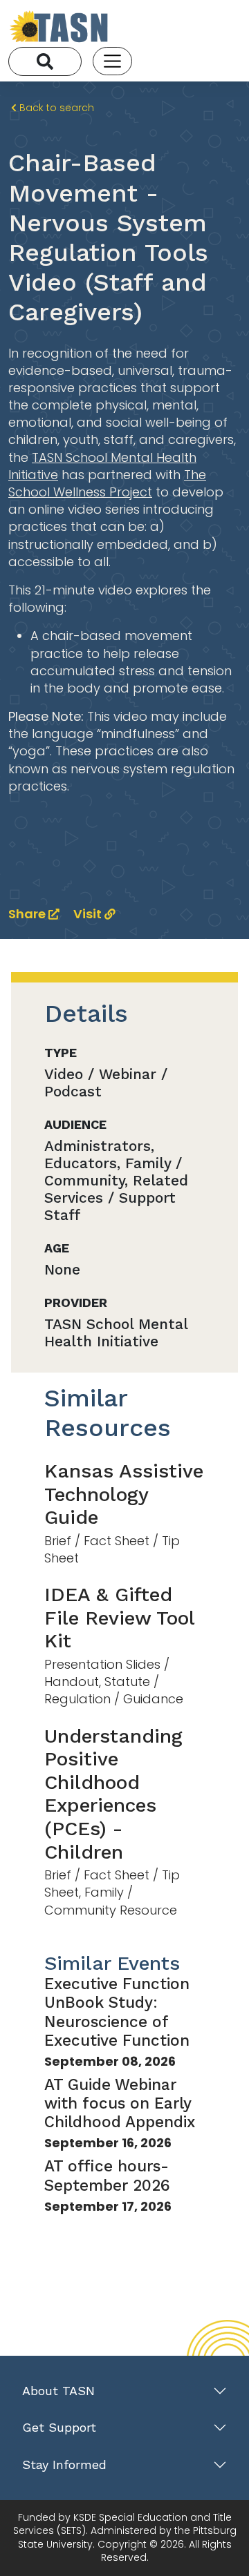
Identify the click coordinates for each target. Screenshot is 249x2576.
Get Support (59, 2427)
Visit (89, 914)
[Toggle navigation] (112, 61)
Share (28, 914)
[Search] (45, 61)
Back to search (55, 108)
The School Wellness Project (107, 483)
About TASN (58, 2391)
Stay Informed (64, 2464)
